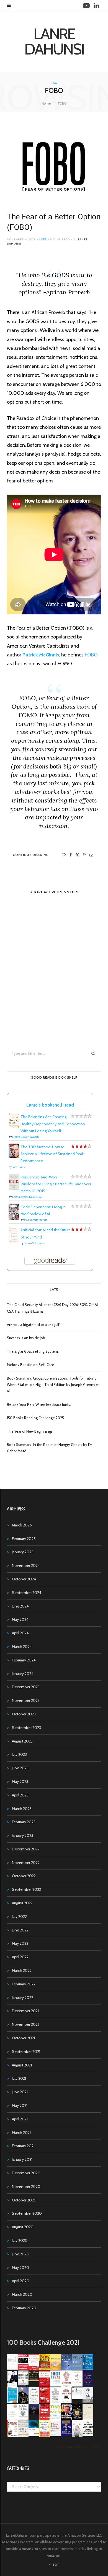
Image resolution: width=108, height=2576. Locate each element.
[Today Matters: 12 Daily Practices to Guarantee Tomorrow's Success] (45, 2385)
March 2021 (21, 2133)
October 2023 (24, 1714)
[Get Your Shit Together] (12, 2419)
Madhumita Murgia (36, 1220)
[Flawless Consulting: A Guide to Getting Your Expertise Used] (77, 2398)
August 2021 (22, 2065)
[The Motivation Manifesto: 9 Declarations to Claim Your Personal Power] (34, 2380)
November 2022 (26, 1863)
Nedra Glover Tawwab (25, 1137)
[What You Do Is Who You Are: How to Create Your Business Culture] (45, 2418)
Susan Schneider (35, 1243)
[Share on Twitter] (77, 855)
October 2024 (24, 1579)
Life (43, 239)
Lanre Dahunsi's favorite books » (77, 2447)
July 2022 (19, 1917)
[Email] (91, 855)
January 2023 (23, 1835)
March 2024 (22, 1647)
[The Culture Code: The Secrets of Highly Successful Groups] (77, 2418)
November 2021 (25, 2024)
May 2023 (20, 1782)
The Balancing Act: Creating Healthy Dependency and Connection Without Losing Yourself (53, 1124)
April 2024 (20, 1633)
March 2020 (22, 2294)
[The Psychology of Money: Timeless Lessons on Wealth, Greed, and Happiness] (23, 2419)
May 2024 (20, 1619)
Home (46, 103)
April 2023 (20, 1795)
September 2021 (26, 2052)
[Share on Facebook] (71, 855)
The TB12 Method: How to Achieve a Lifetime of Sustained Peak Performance (52, 1154)
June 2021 (20, 2092)
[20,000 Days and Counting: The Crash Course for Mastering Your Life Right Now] (23, 2435)
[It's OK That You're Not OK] (88, 2402)
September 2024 (27, 1593)
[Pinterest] (84, 855)
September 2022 (26, 1889)
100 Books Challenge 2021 (43, 2343)
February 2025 (24, 1539)
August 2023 (22, 1741)
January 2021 (22, 2159)
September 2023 (26, 1728)
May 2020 (20, 2268)
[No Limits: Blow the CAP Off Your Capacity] (88, 2369)
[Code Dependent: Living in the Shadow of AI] (14, 1219)
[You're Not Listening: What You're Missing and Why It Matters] (34, 2402)
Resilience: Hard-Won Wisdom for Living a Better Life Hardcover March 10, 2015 (56, 1184)
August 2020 (23, 2227)
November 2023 (26, 1700)
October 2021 (23, 2038)
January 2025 (23, 1552)
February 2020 (24, 2308)
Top (56, 2565)
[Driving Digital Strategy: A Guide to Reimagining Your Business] (56, 2435)
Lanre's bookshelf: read (50, 1105)
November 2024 (26, 1565)
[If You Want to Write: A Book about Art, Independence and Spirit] (66, 2370)
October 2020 (24, 2200)
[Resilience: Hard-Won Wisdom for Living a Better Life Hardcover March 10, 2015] (14, 1188)
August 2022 (22, 1903)
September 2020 (27, 2213)
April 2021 (20, 2119)
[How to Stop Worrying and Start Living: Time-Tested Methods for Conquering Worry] (45, 2436)
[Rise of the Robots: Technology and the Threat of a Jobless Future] (77, 2435)
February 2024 (24, 1660)
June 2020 (21, 2254)
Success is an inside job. (26, 1338)
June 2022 (20, 1930)
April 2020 (21, 2281)
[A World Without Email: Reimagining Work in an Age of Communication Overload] (88, 2435)
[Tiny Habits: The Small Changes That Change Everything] (56, 2418)
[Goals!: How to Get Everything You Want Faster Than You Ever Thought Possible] (23, 2369)
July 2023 (19, 1754)
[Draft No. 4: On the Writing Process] (88, 2418)
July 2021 (19, 2078)
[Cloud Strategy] (34, 2435)
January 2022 (23, 1998)
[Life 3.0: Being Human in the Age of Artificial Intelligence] (34, 2413)
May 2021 (20, 2105)
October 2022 (24, 1876)
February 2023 (24, 1822)
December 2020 (26, 2173)
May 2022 (20, 1943)
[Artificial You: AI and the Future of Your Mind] (14, 1242)
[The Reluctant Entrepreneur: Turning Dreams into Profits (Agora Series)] (23, 2386)
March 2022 (22, 1970)
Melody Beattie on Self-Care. (31, 1365)
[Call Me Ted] (23, 2402)
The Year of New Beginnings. (30, 1431)
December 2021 (25, 2011)
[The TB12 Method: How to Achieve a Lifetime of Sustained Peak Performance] (14, 1156)
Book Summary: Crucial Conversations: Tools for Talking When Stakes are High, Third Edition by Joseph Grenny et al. (53, 1385)
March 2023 (22, 1809)
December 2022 (26, 1849)
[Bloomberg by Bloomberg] (66, 2418)
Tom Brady (19, 1167)
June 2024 (20, 1606)
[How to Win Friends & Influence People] (34, 2369)
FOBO (91, 655)
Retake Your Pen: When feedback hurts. (39, 1404)
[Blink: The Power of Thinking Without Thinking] (12, 2369)
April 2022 (20, 1957)
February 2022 (24, 1984)
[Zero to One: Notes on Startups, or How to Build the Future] (77, 2369)
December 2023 (26, 1687)
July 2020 (20, 2240)
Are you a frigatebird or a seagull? (34, 1325)
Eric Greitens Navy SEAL (27, 1197)
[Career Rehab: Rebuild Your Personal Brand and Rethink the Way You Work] (56, 2385)
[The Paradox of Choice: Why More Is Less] (56, 2369)
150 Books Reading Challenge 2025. (36, 1418)
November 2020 (26, 2187)
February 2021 (23, 2146)
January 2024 (23, 1674)
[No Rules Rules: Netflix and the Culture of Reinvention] (45, 2402)
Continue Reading (31, 855)
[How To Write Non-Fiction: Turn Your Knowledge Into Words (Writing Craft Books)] (66, 2402)
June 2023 (20, 1768)
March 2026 (22, 1525)
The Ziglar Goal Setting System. (33, 1351)
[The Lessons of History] (66, 2434)
